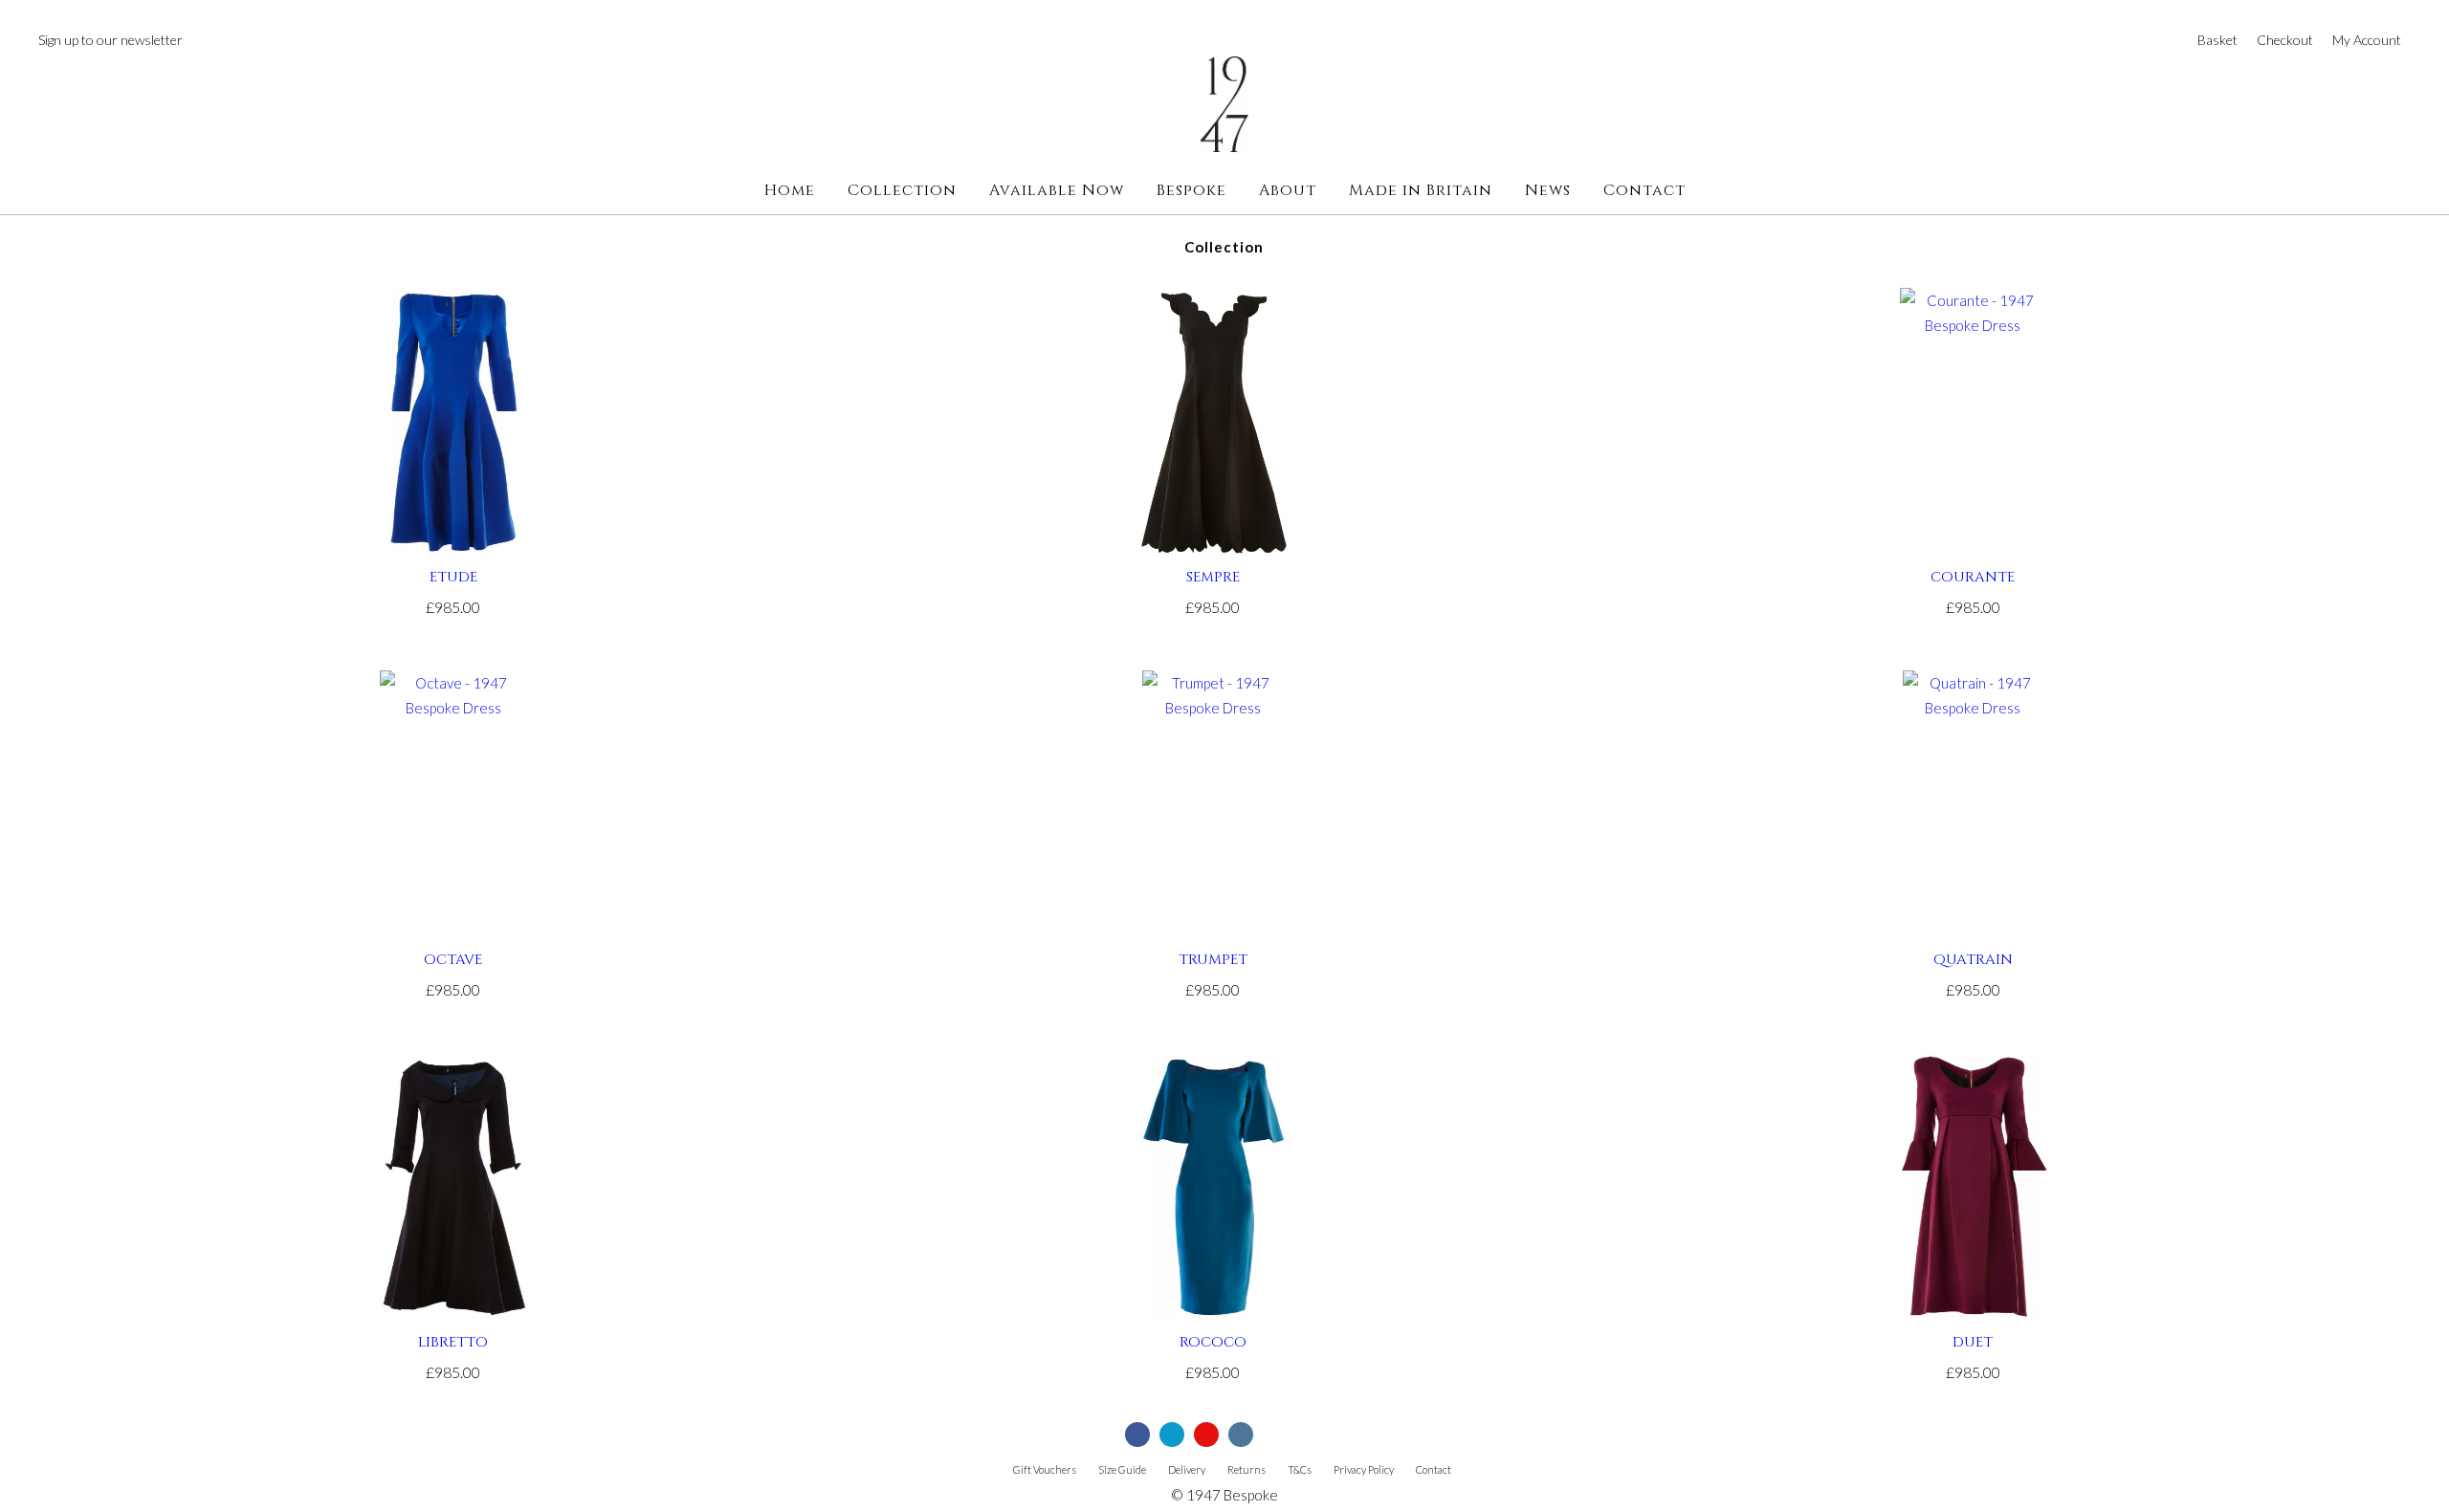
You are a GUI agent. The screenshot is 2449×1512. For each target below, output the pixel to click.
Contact (1644, 190)
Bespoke (1191, 190)
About (1288, 190)
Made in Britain (1421, 190)
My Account (2367, 40)
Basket (2217, 40)
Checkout (2285, 40)
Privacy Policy (1364, 1469)
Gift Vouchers (1045, 1469)
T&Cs (1300, 1469)
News (1548, 190)
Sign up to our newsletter (110, 40)
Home (790, 190)
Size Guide (1122, 1469)
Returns (1247, 1469)
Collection (902, 190)
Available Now (1057, 190)
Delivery (1187, 1469)
